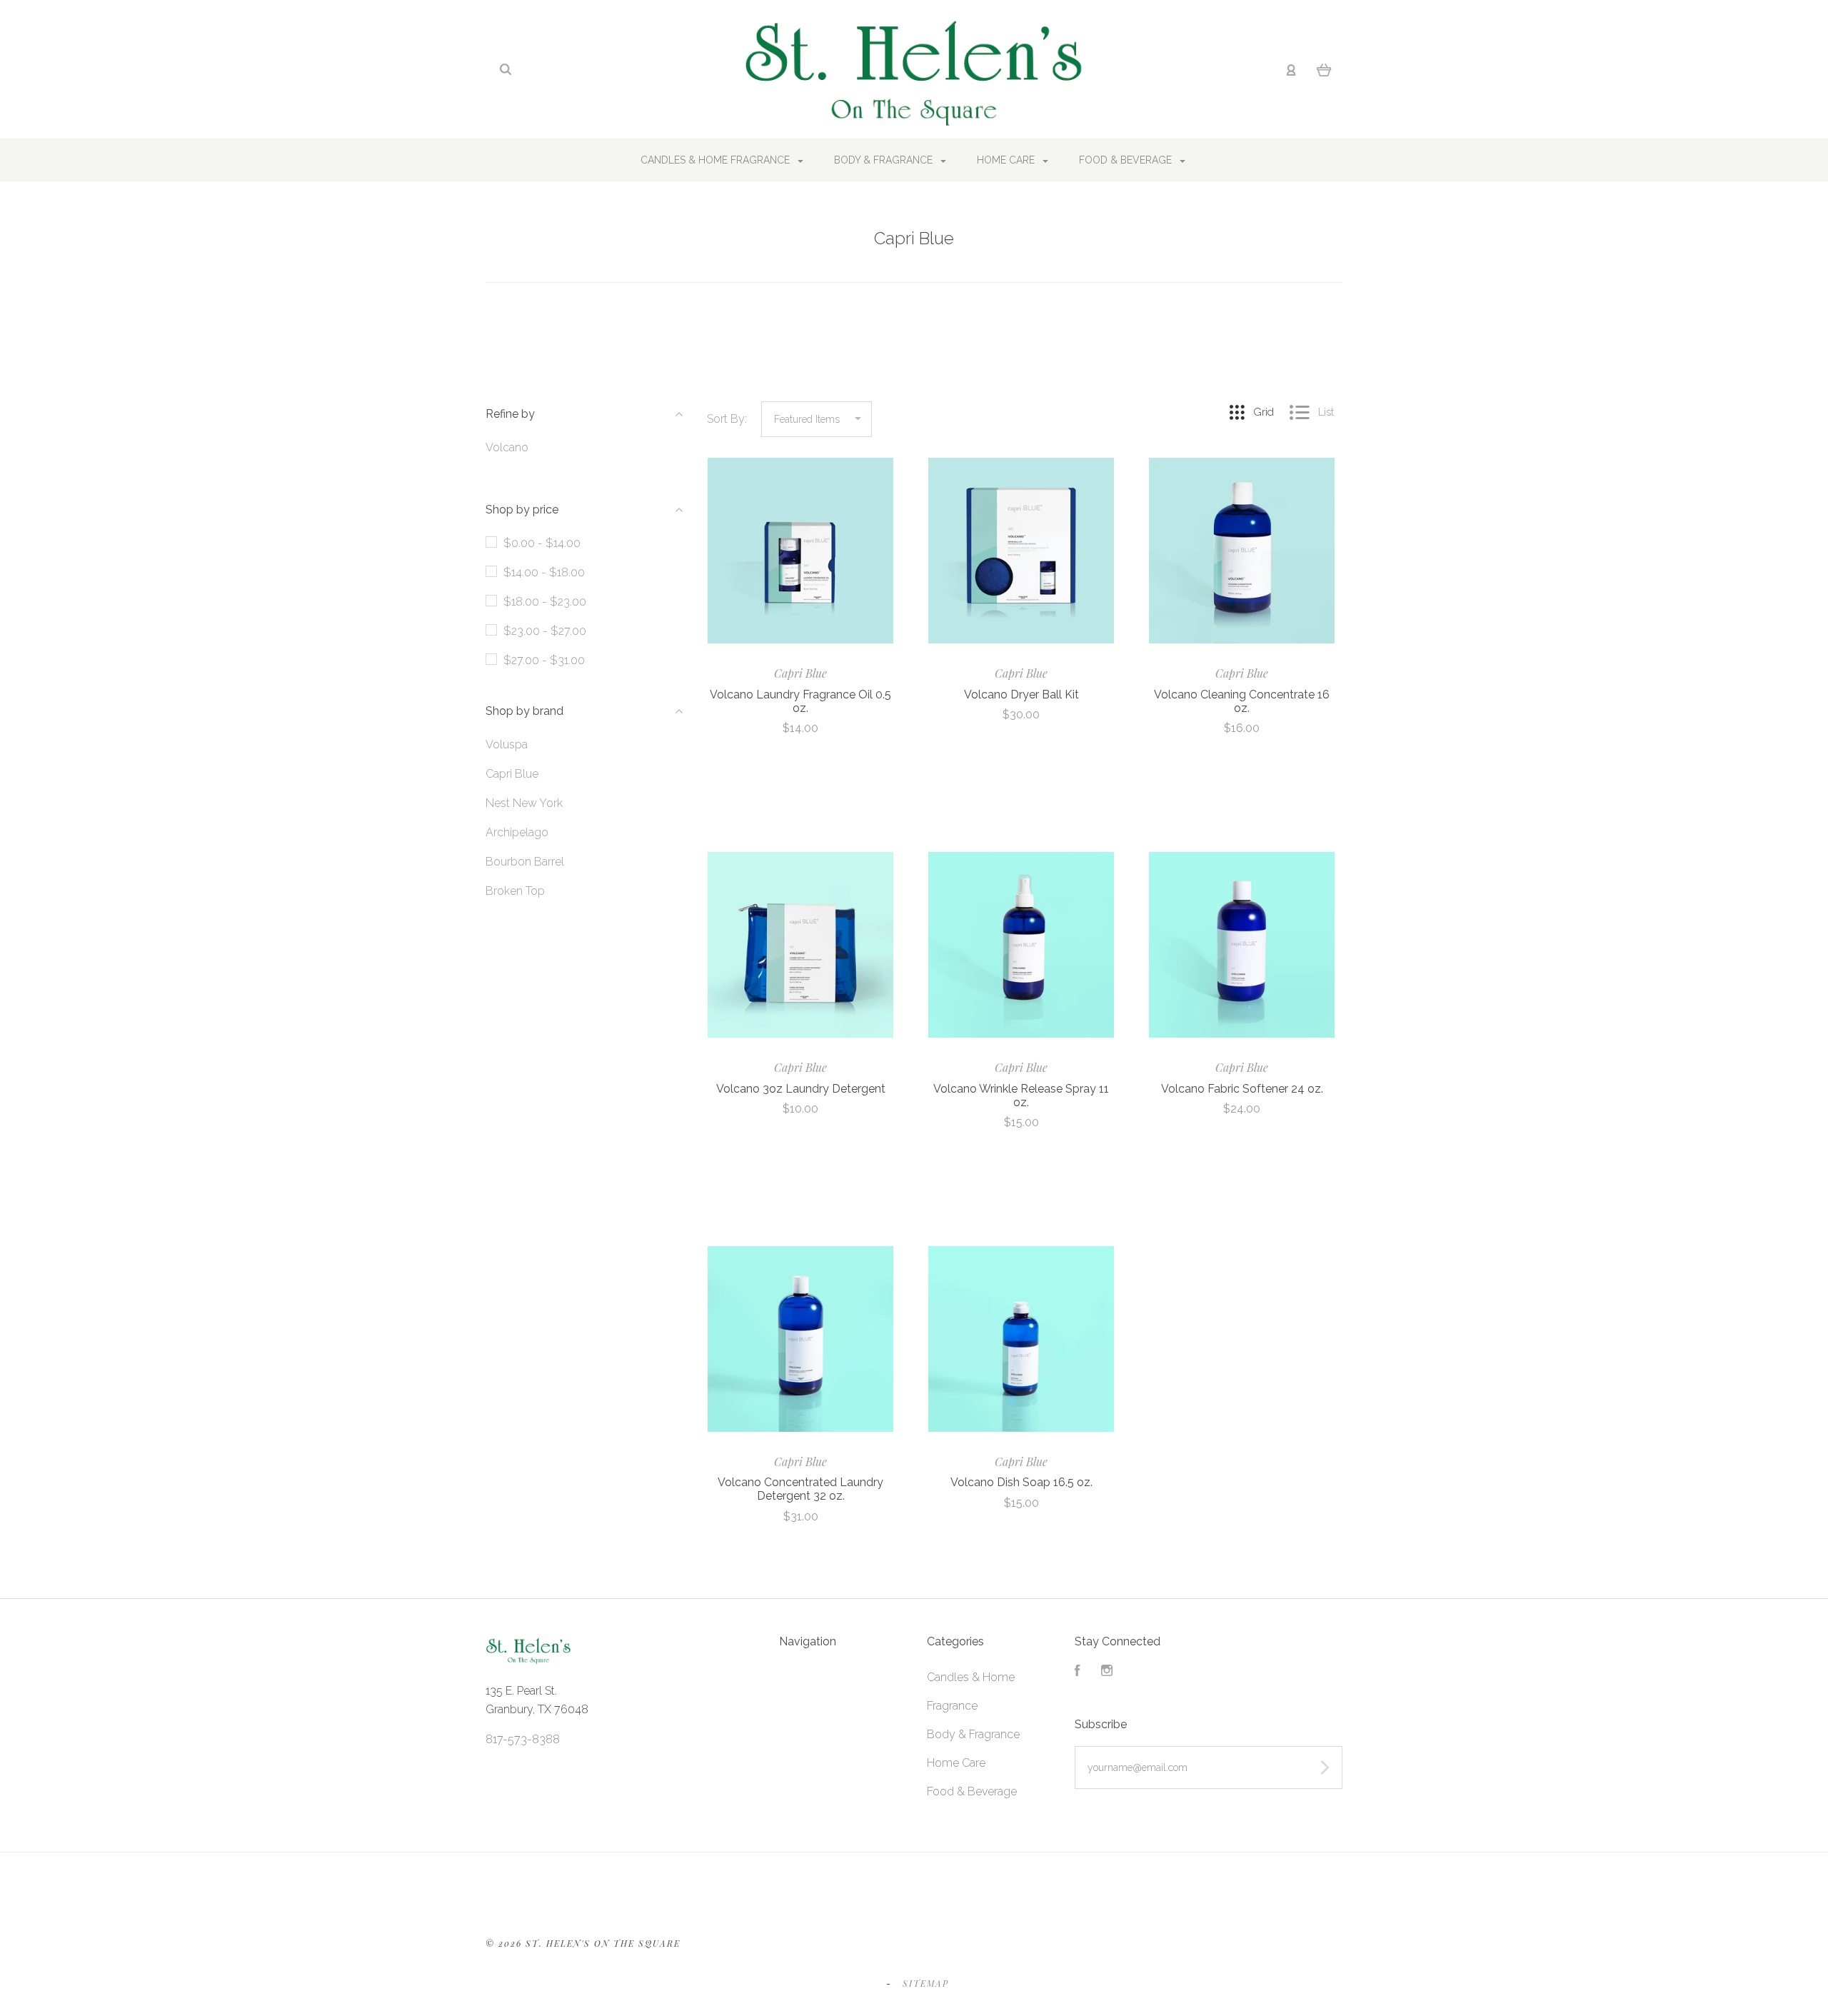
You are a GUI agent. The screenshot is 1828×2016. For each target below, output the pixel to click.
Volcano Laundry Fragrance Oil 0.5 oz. (800, 701)
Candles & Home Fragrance (717, 160)
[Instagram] (1107, 1672)
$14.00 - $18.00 (544, 572)
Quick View (801, 551)
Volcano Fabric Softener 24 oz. (1242, 1089)
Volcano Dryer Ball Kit (1021, 694)
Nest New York (524, 803)
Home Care (1007, 160)
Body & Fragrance (885, 160)
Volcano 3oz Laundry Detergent (801, 1089)
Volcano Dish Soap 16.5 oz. (1021, 1482)
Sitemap (926, 1983)
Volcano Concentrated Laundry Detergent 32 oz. (800, 1489)
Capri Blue (512, 774)
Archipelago (517, 832)
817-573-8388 (523, 1739)
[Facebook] (1078, 1672)
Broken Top (515, 891)
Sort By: (727, 419)
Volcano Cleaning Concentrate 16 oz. (1242, 701)
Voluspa (507, 744)
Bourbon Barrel (525, 862)
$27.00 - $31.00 (544, 660)
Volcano (507, 447)
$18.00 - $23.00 (545, 602)
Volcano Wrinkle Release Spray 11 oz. (1021, 1095)
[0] (1324, 70)
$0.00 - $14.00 (542, 543)
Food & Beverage (1127, 160)
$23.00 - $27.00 (545, 631)
